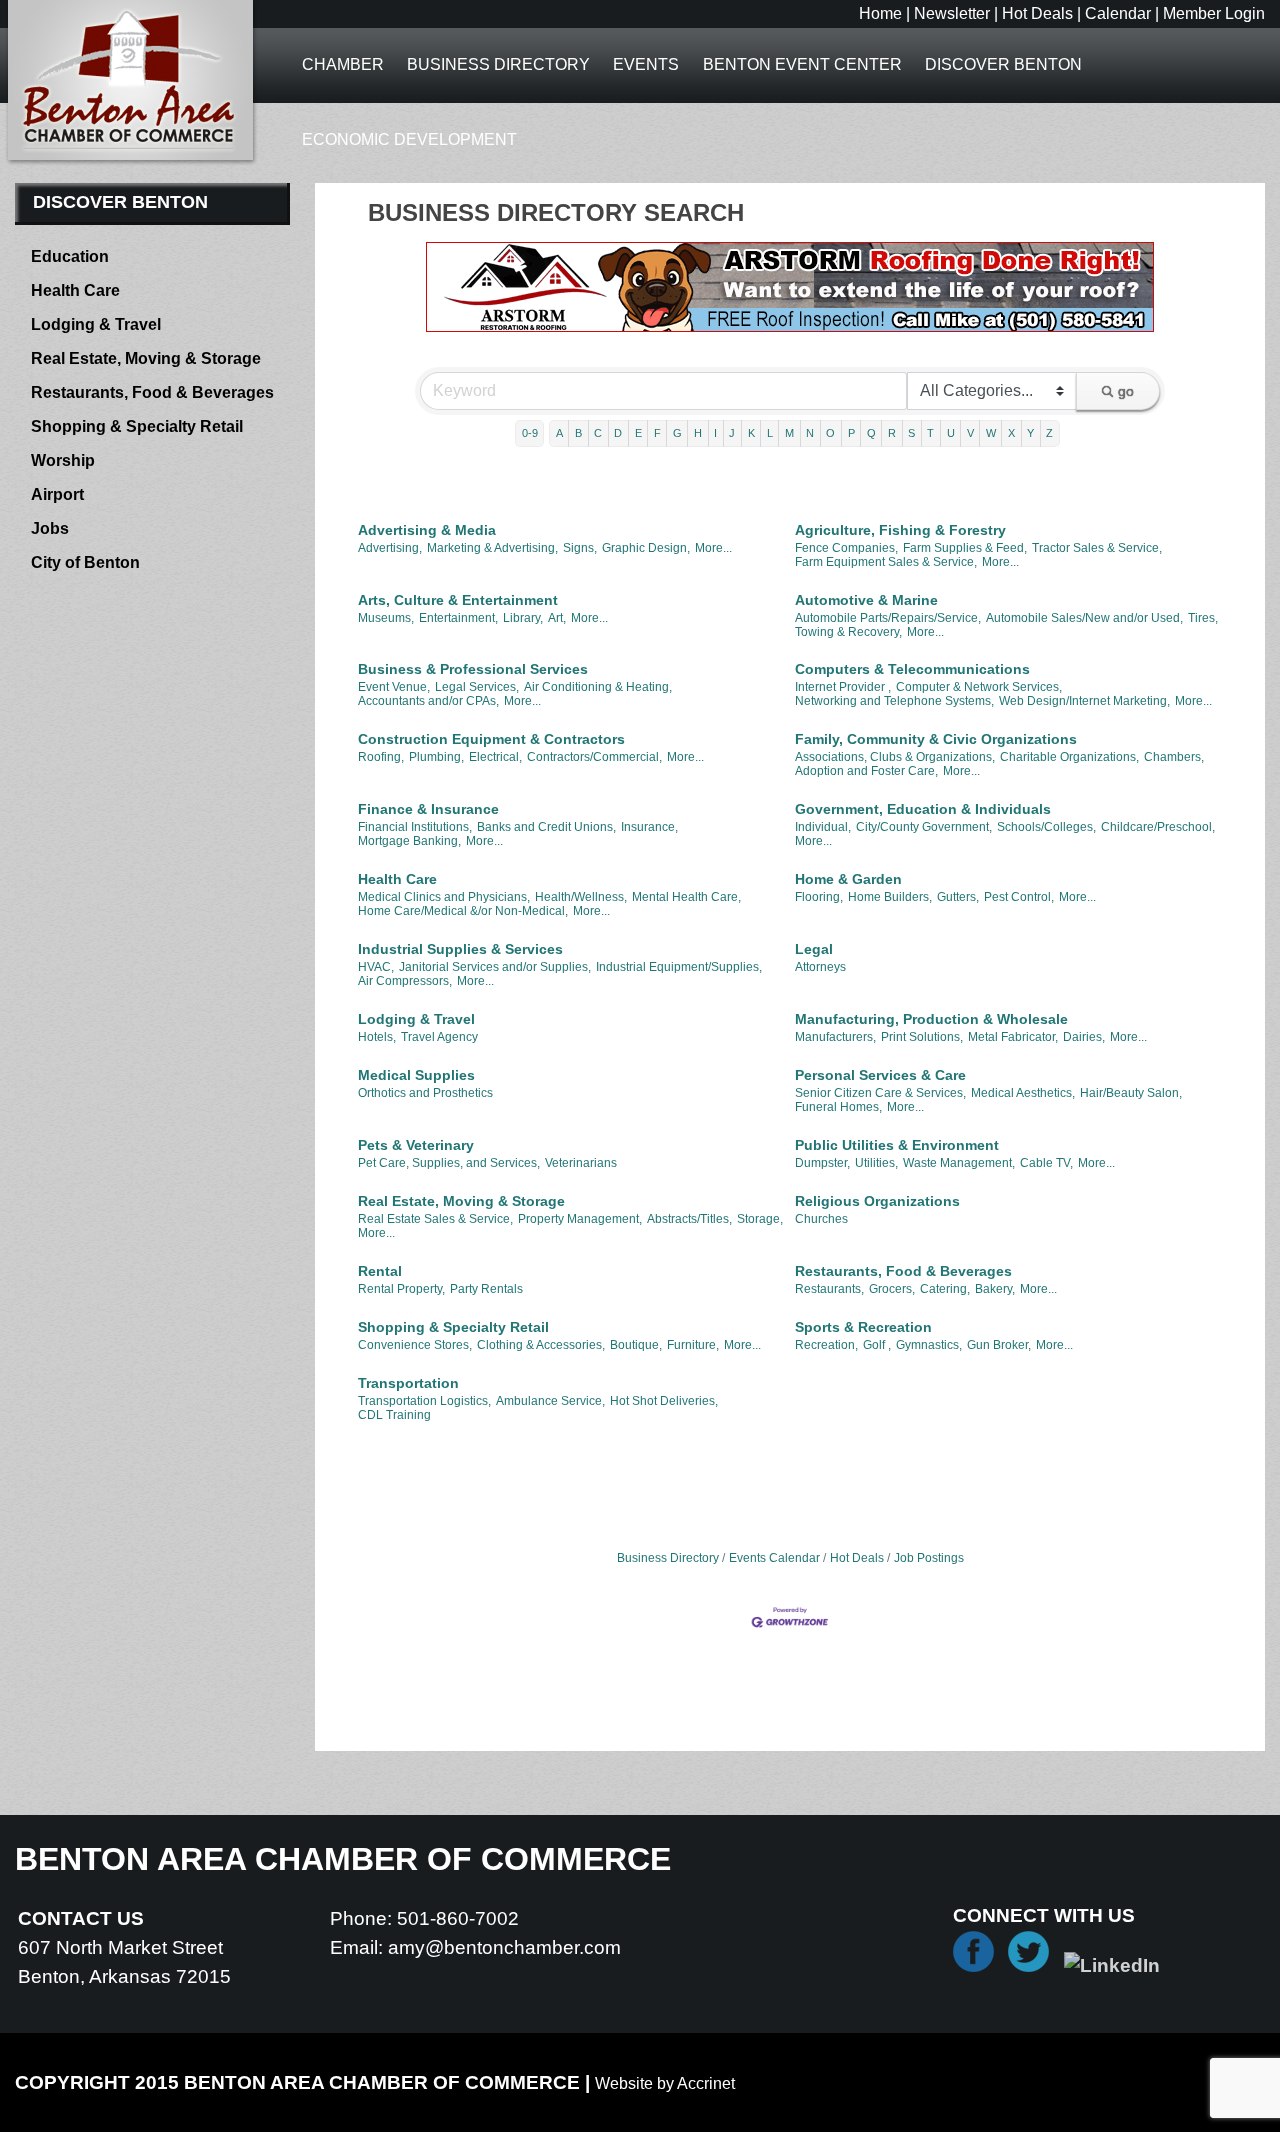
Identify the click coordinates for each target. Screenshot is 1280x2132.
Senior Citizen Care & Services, (880, 1093)
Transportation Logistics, (424, 1401)
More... (713, 548)
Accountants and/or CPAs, (428, 701)
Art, (557, 618)
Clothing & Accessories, (541, 1345)
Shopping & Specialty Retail (453, 1327)
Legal (814, 949)
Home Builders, (890, 897)
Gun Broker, (999, 1345)
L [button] (770, 433)
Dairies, (1084, 1037)
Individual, (823, 827)
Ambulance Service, (550, 1401)
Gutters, (958, 897)
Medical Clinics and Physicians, (444, 897)
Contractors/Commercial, (594, 757)
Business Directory (498, 64)
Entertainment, (458, 618)
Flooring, (819, 897)
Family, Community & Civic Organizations (936, 739)
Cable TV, (1046, 1163)
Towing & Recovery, (848, 632)
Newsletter (952, 13)
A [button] (559, 433)
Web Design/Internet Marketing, (1084, 701)
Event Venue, (394, 687)
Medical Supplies (416, 1075)
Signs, (580, 548)
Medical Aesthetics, (1023, 1093)
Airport (57, 494)
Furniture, (693, 1345)
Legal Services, (477, 687)
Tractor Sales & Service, (1097, 548)
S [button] (911, 433)
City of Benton (85, 562)
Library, (523, 618)
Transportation (408, 1383)
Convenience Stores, (415, 1345)
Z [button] (1049, 433)
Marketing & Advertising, (492, 548)
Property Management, (580, 1219)
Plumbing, (436, 757)
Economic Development (409, 139)
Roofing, (381, 757)
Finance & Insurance (428, 809)
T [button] (930, 433)
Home (880, 13)
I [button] (715, 433)
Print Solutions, (922, 1037)
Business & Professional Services (473, 669)
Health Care (397, 879)
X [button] (1011, 433)
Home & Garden (848, 879)
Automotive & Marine (866, 600)
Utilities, (876, 1163)
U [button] (951, 433)
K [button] (751, 433)
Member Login (1214, 13)
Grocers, (892, 1289)
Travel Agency (439, 1037)
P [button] (851, 433)
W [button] (991, 433)
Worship (63, 460)
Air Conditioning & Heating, (598, 687)
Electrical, (495, 757)
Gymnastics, (929, 1345)
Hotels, (377, 1037)
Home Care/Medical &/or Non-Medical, (463, 911)
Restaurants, (829, 1289)
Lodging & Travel (416, 1019)
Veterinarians (581, 1163)
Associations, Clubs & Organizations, (895, 757)
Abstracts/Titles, (689, 1219)
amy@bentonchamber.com (504, 1947)
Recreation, (826, 1345)
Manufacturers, (835, 1037)
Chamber (343, 64)
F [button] (657, 433)
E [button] (638, 433)
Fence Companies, (846, 548)
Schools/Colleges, (1046, 827)
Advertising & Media (427, 530)
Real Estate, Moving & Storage (461, 1201)
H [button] (698, 433)
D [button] (618, 433)
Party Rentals (486, 1289)
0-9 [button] (530, 433)
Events (646, 64)
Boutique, (636, 1345)
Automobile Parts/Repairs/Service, (888, 618)
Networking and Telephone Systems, (894, 701)
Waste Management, (959, 1163)
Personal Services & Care (880, 1075)
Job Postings (929, 1558)
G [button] (677, 433)
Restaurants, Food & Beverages (903, 1271)
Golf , (877, 1345)
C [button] (598, 433)
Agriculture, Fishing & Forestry (900, 530)
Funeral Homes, (838, 1107)
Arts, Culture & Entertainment (458, 600)
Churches (821, 1219)
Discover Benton (1003, 64)
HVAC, (376, 967)
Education (70, 256)
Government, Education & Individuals (923, 809)
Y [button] (1030, 433)
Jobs (50, 528)
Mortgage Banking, (409, 841)
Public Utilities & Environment (897, 1145)
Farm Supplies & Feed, (965, 548)
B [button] (578, 433)
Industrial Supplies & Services (460, 949)
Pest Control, (1019, 897)
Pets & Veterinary (416, 1145)
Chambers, (1174, 757)
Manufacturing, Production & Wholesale (931, 1019)
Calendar (1118, 13)
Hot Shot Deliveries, (664, 1401)
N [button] (810, 433)
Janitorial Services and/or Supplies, (495, 967)
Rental (380, 1271)
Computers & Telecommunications (912, 669)
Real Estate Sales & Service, (435, 1219)
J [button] (732, 433)
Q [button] (871, 433)
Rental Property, (401, 1289)
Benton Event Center (802, 64)
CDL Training (394, 1415)
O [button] (830, 433)
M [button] (789, 433)
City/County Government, (924, 827)
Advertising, (390, 548)
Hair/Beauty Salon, (1131, 1093)
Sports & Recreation (863, 1327)
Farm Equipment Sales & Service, (886, 562)
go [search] (1126, 391)
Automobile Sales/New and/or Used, (1084, 618)
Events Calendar (774, 1558)
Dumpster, (822, 1163)
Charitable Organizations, (1069, 757)
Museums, (386, 618)
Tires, (1203, 618)
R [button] (892, 433)
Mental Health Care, (686, 897)
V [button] (970, 433)
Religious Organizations (877, 1201)
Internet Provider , (843, 687)
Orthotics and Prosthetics (425, 1093)
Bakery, (995, 1289)
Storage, (760, 1219)
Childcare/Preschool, (1158, 827)
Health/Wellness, (581, 897)
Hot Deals (1037, 13)
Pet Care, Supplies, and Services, (449, 1163)
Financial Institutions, (415, 827)
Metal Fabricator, (1013, 1037)
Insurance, (649, 827)
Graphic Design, (646, 548)
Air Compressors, (405, 981)
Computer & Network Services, (979, 687)
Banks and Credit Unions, (546, 827)
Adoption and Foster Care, (866, 771)
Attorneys (820, 967)
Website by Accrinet (665, 2083)
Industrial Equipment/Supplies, (679, 967)
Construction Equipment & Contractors (491, 739)
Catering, (945, 1289)
